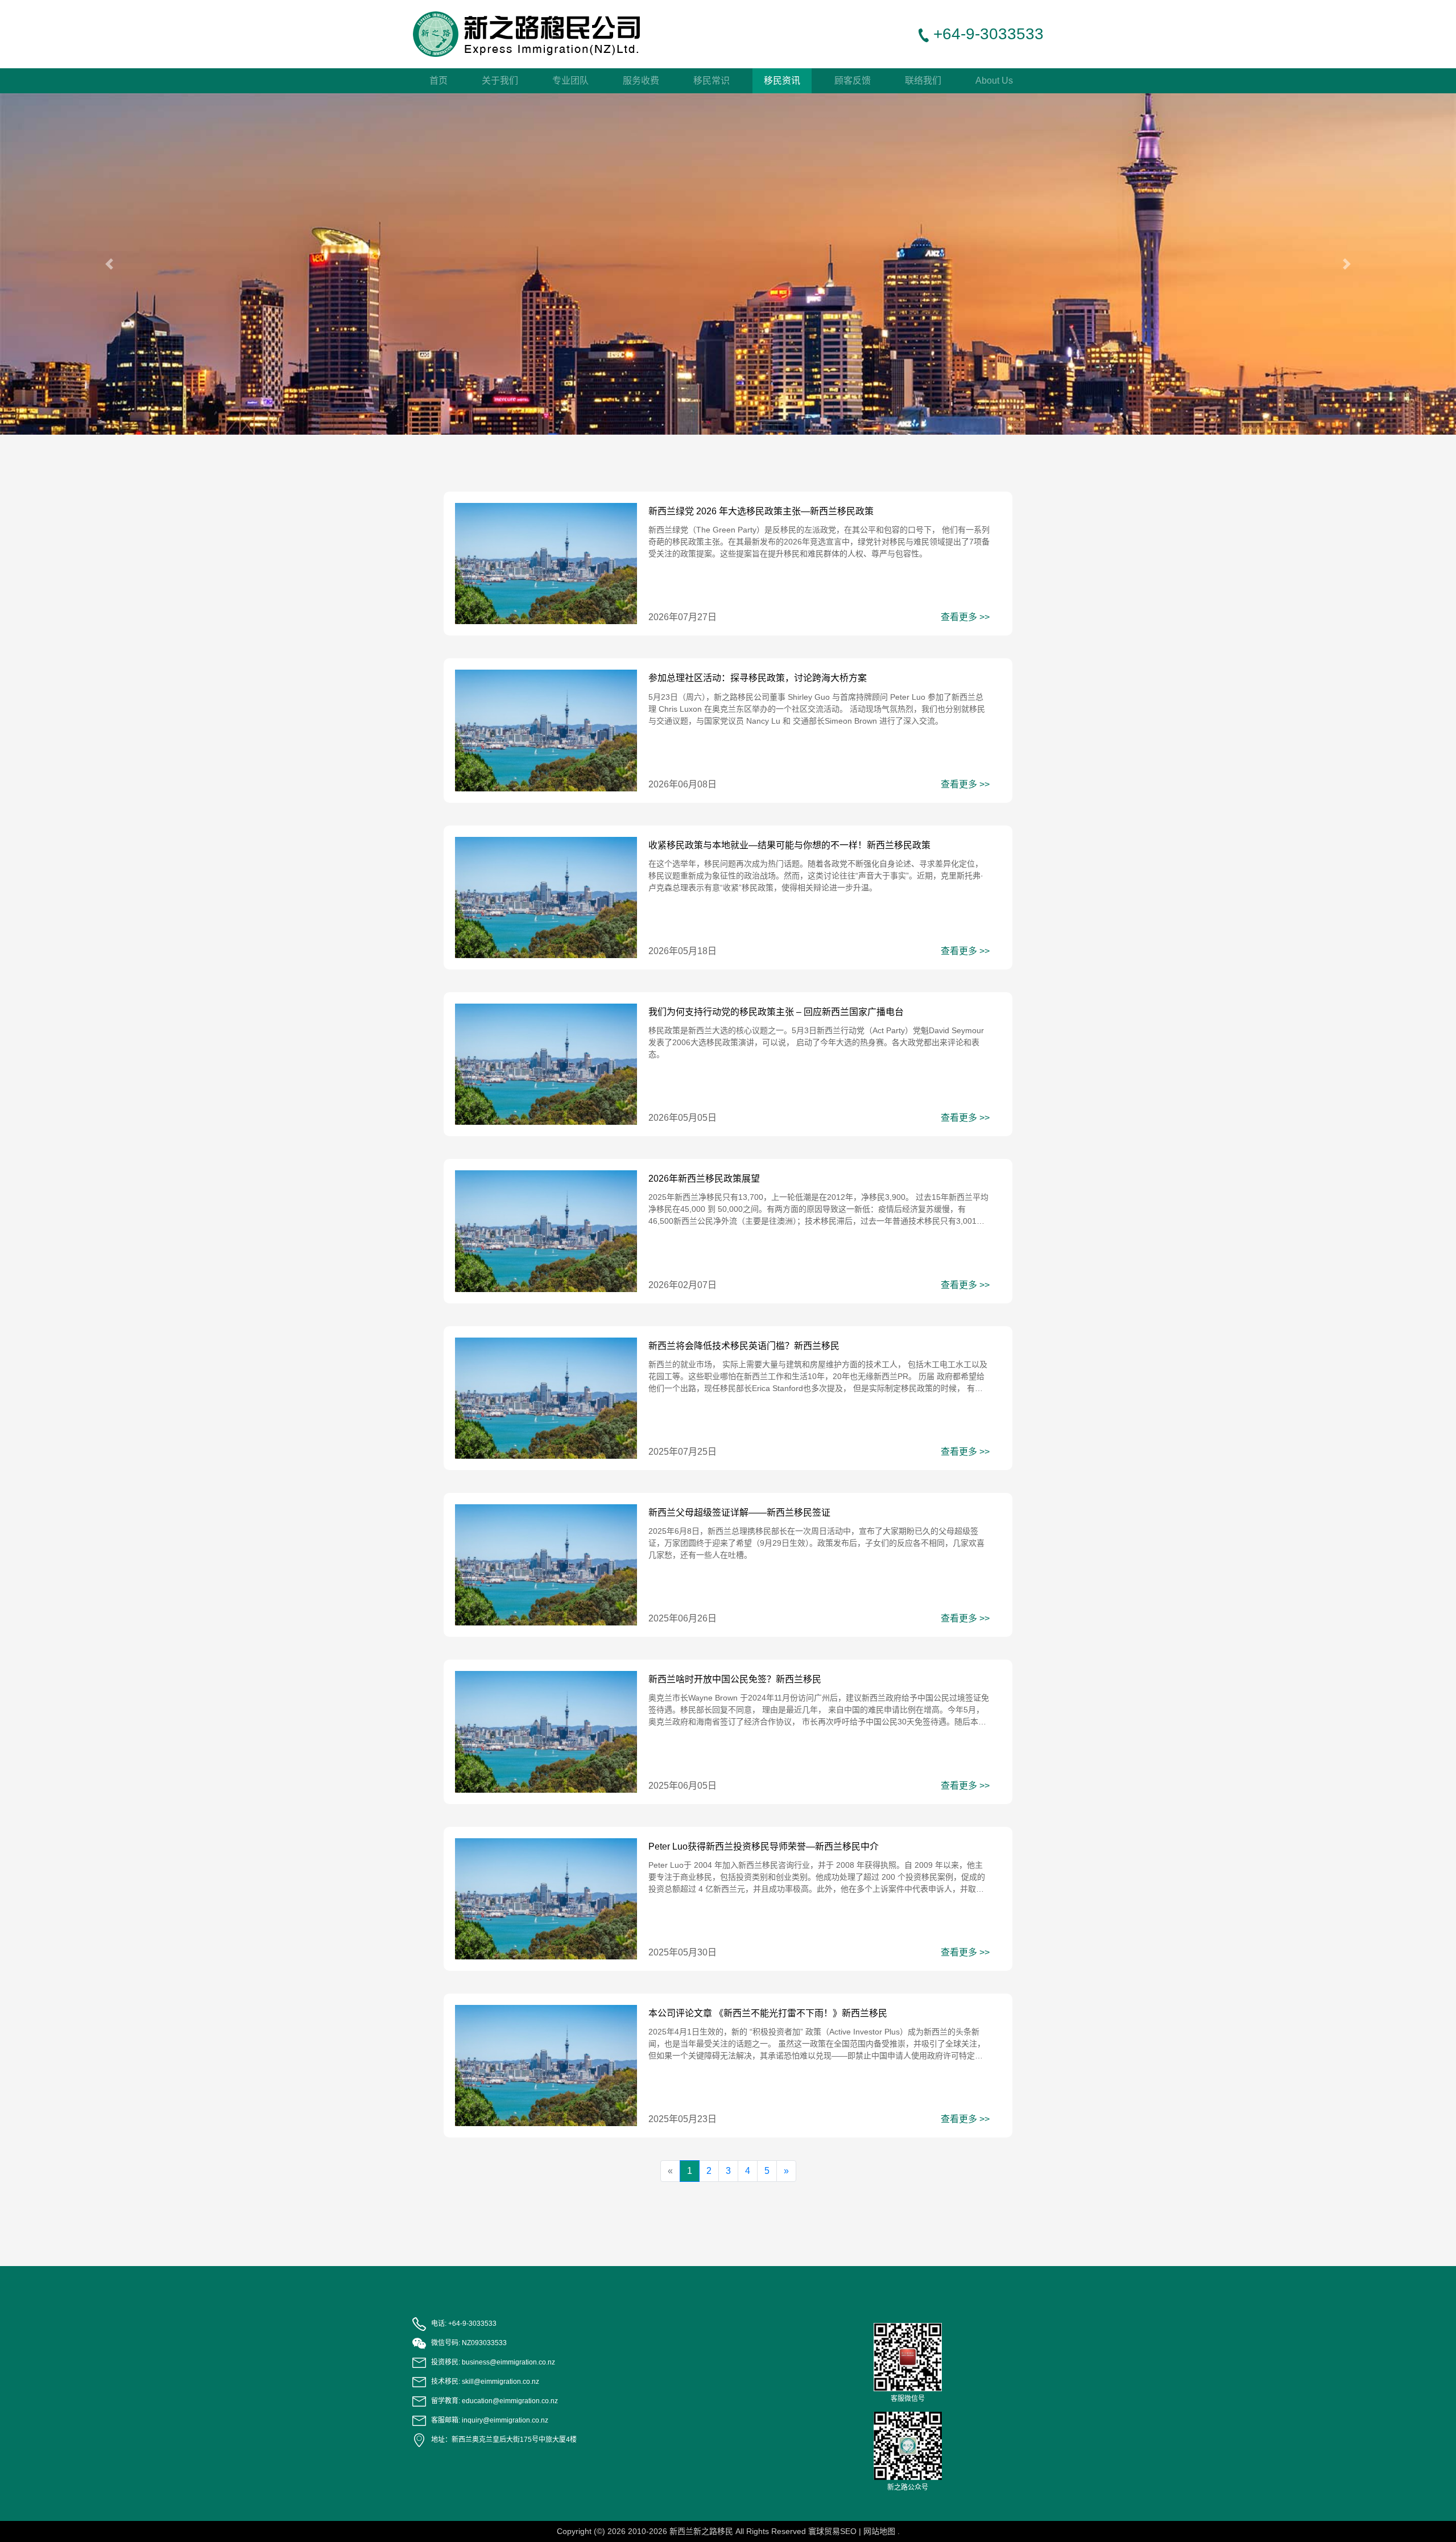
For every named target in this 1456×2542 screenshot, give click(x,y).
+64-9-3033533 (472, 2324)
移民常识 (712, 81)
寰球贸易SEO (832, 2531)
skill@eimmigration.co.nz (500, 2382)
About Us (994, 81)
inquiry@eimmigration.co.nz (505, 2420)
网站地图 (879, 2531)
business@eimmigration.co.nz (508, 2362)
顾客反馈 (853, 81)
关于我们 (500, 81)
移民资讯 (782, 81)
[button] (109, 264)
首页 (439, 81)
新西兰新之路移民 (701, 2531)
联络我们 (923, 81)
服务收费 (641, 81)
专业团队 (570, 81)
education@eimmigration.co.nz (510, 2401)
